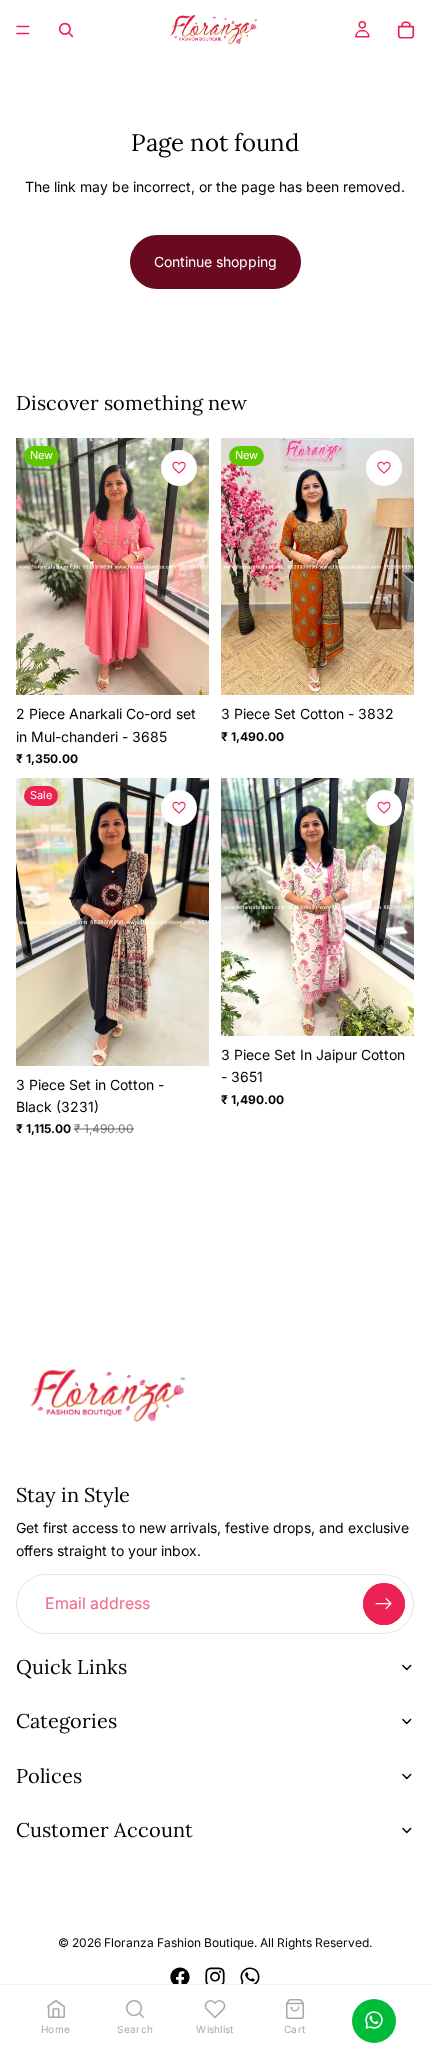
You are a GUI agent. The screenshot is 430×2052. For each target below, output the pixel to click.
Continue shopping (215, 261)
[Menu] (23, 30)
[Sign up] (384, 1604)
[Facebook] (180, 1977)
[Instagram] (215, 1977)
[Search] (66, 30)
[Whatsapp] (250, 1977)
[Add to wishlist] (179, 468)
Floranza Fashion (152, 1943)
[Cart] (406, 30)
